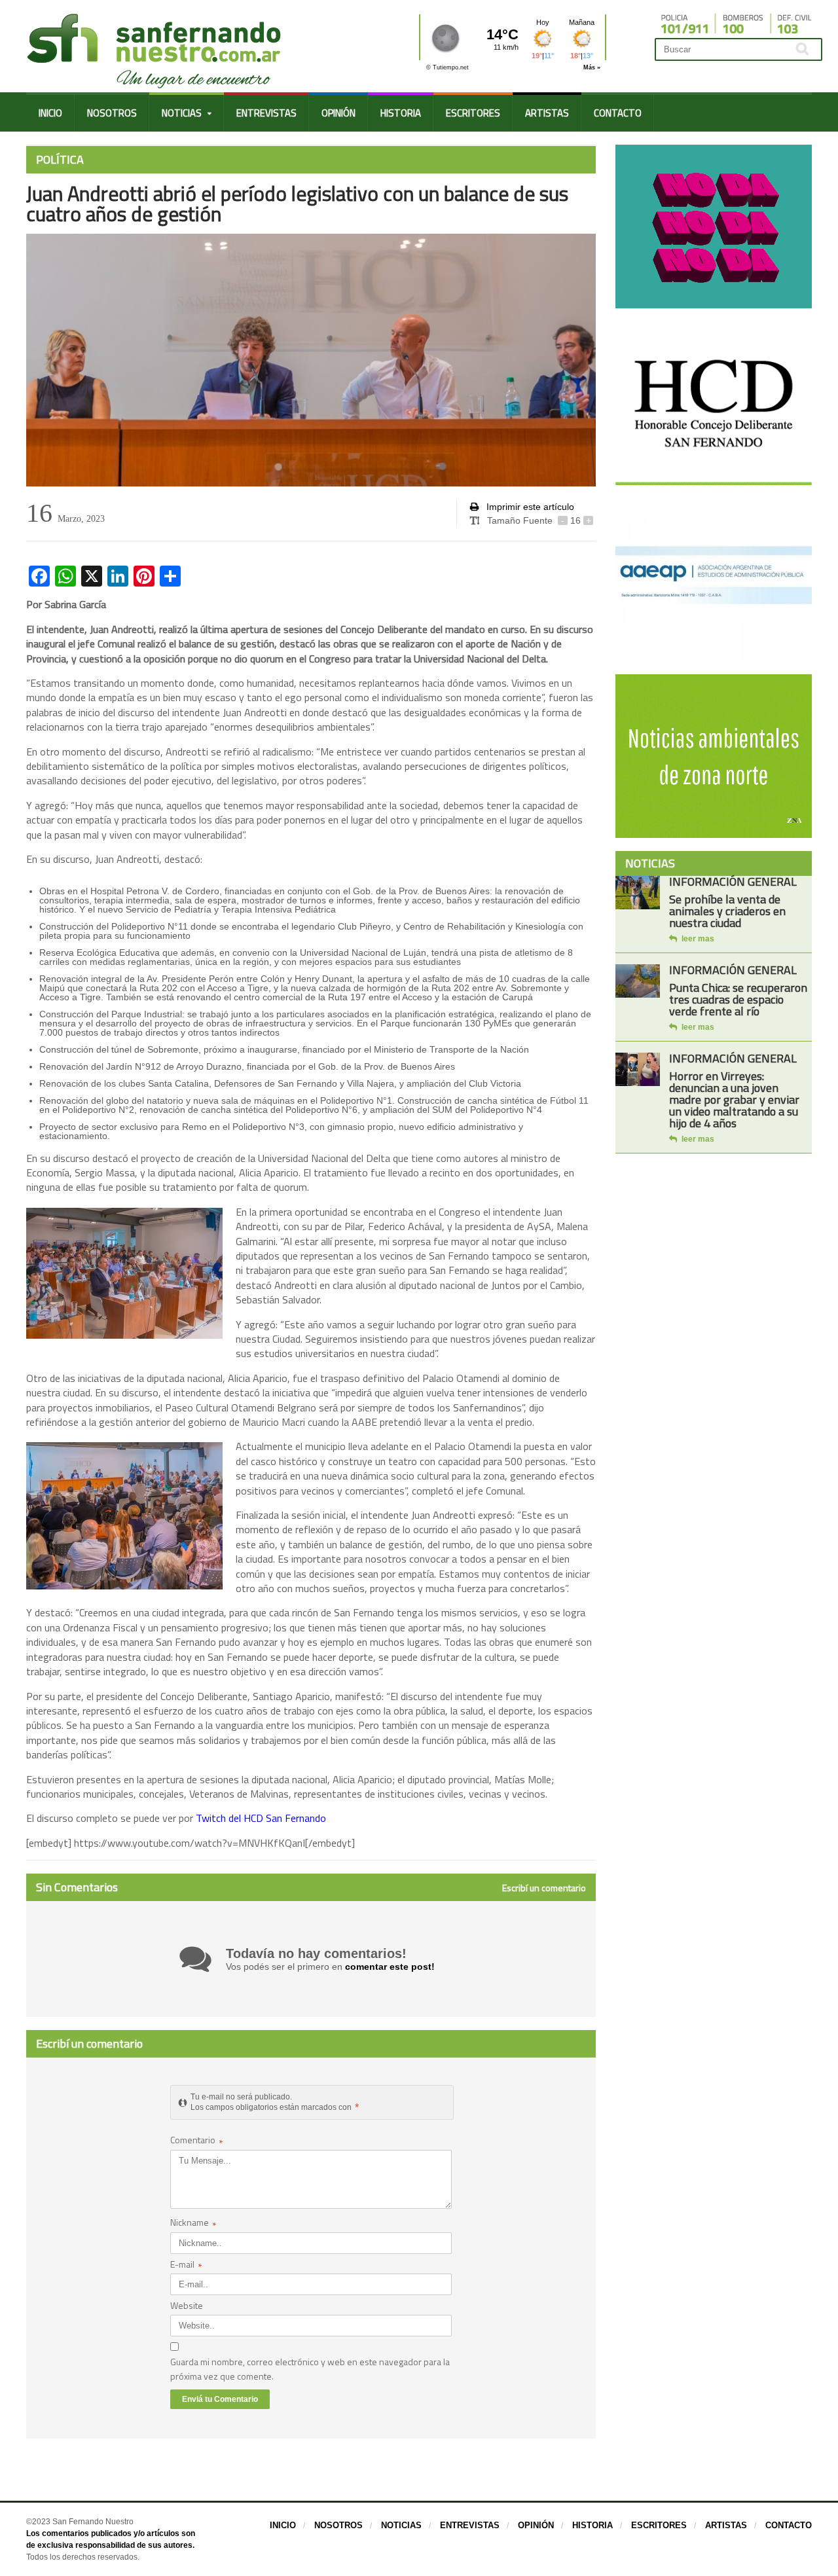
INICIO (50, 113)
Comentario (197, 2141)
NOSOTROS (112, 113)
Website (187, 2305)
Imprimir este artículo (529, 507)
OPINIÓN (338, 113)
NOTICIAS (401, 2525)
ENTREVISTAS (266, 113)
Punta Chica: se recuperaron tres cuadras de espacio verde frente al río (738, 999)
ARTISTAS (547, 113)
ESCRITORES (473, 113)
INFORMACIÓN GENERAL (733, 881)
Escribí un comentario (544, 1888)
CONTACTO (618, 113)
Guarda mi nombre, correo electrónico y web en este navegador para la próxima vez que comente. (310, 2369)
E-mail (186, 2265)
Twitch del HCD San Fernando (262, 1818)
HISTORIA (401, 113)
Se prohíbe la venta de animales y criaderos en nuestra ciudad (727, 911)
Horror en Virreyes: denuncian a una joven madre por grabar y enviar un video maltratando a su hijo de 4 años (734, 1099)
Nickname (193, 2223)
